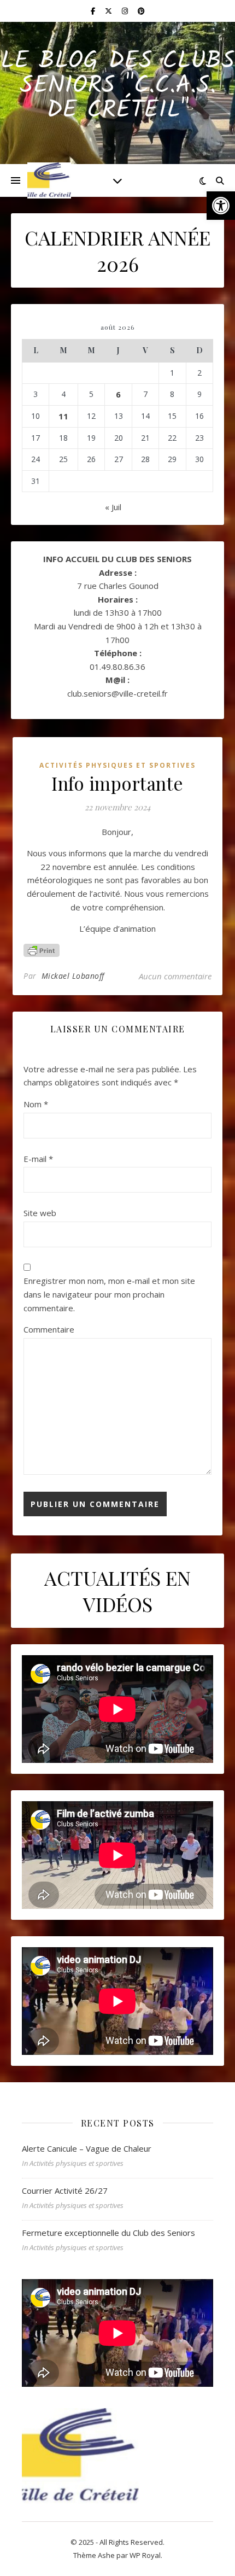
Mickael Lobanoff (73, 976)
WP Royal (145, 2555)
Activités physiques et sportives (117, 765)
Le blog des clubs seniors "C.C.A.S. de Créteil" (118, 86)
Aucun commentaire (175, 976)
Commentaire (49, 1329)
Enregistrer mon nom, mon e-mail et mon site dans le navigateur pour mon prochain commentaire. (109, 1294)
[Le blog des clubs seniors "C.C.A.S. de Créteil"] (49, 180)
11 (63, 416)
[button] (221, 206)
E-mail (38, 1159)
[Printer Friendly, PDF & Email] (42, 950)
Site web (40, 1213)
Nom (36, 1104)
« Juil (113, 507)
